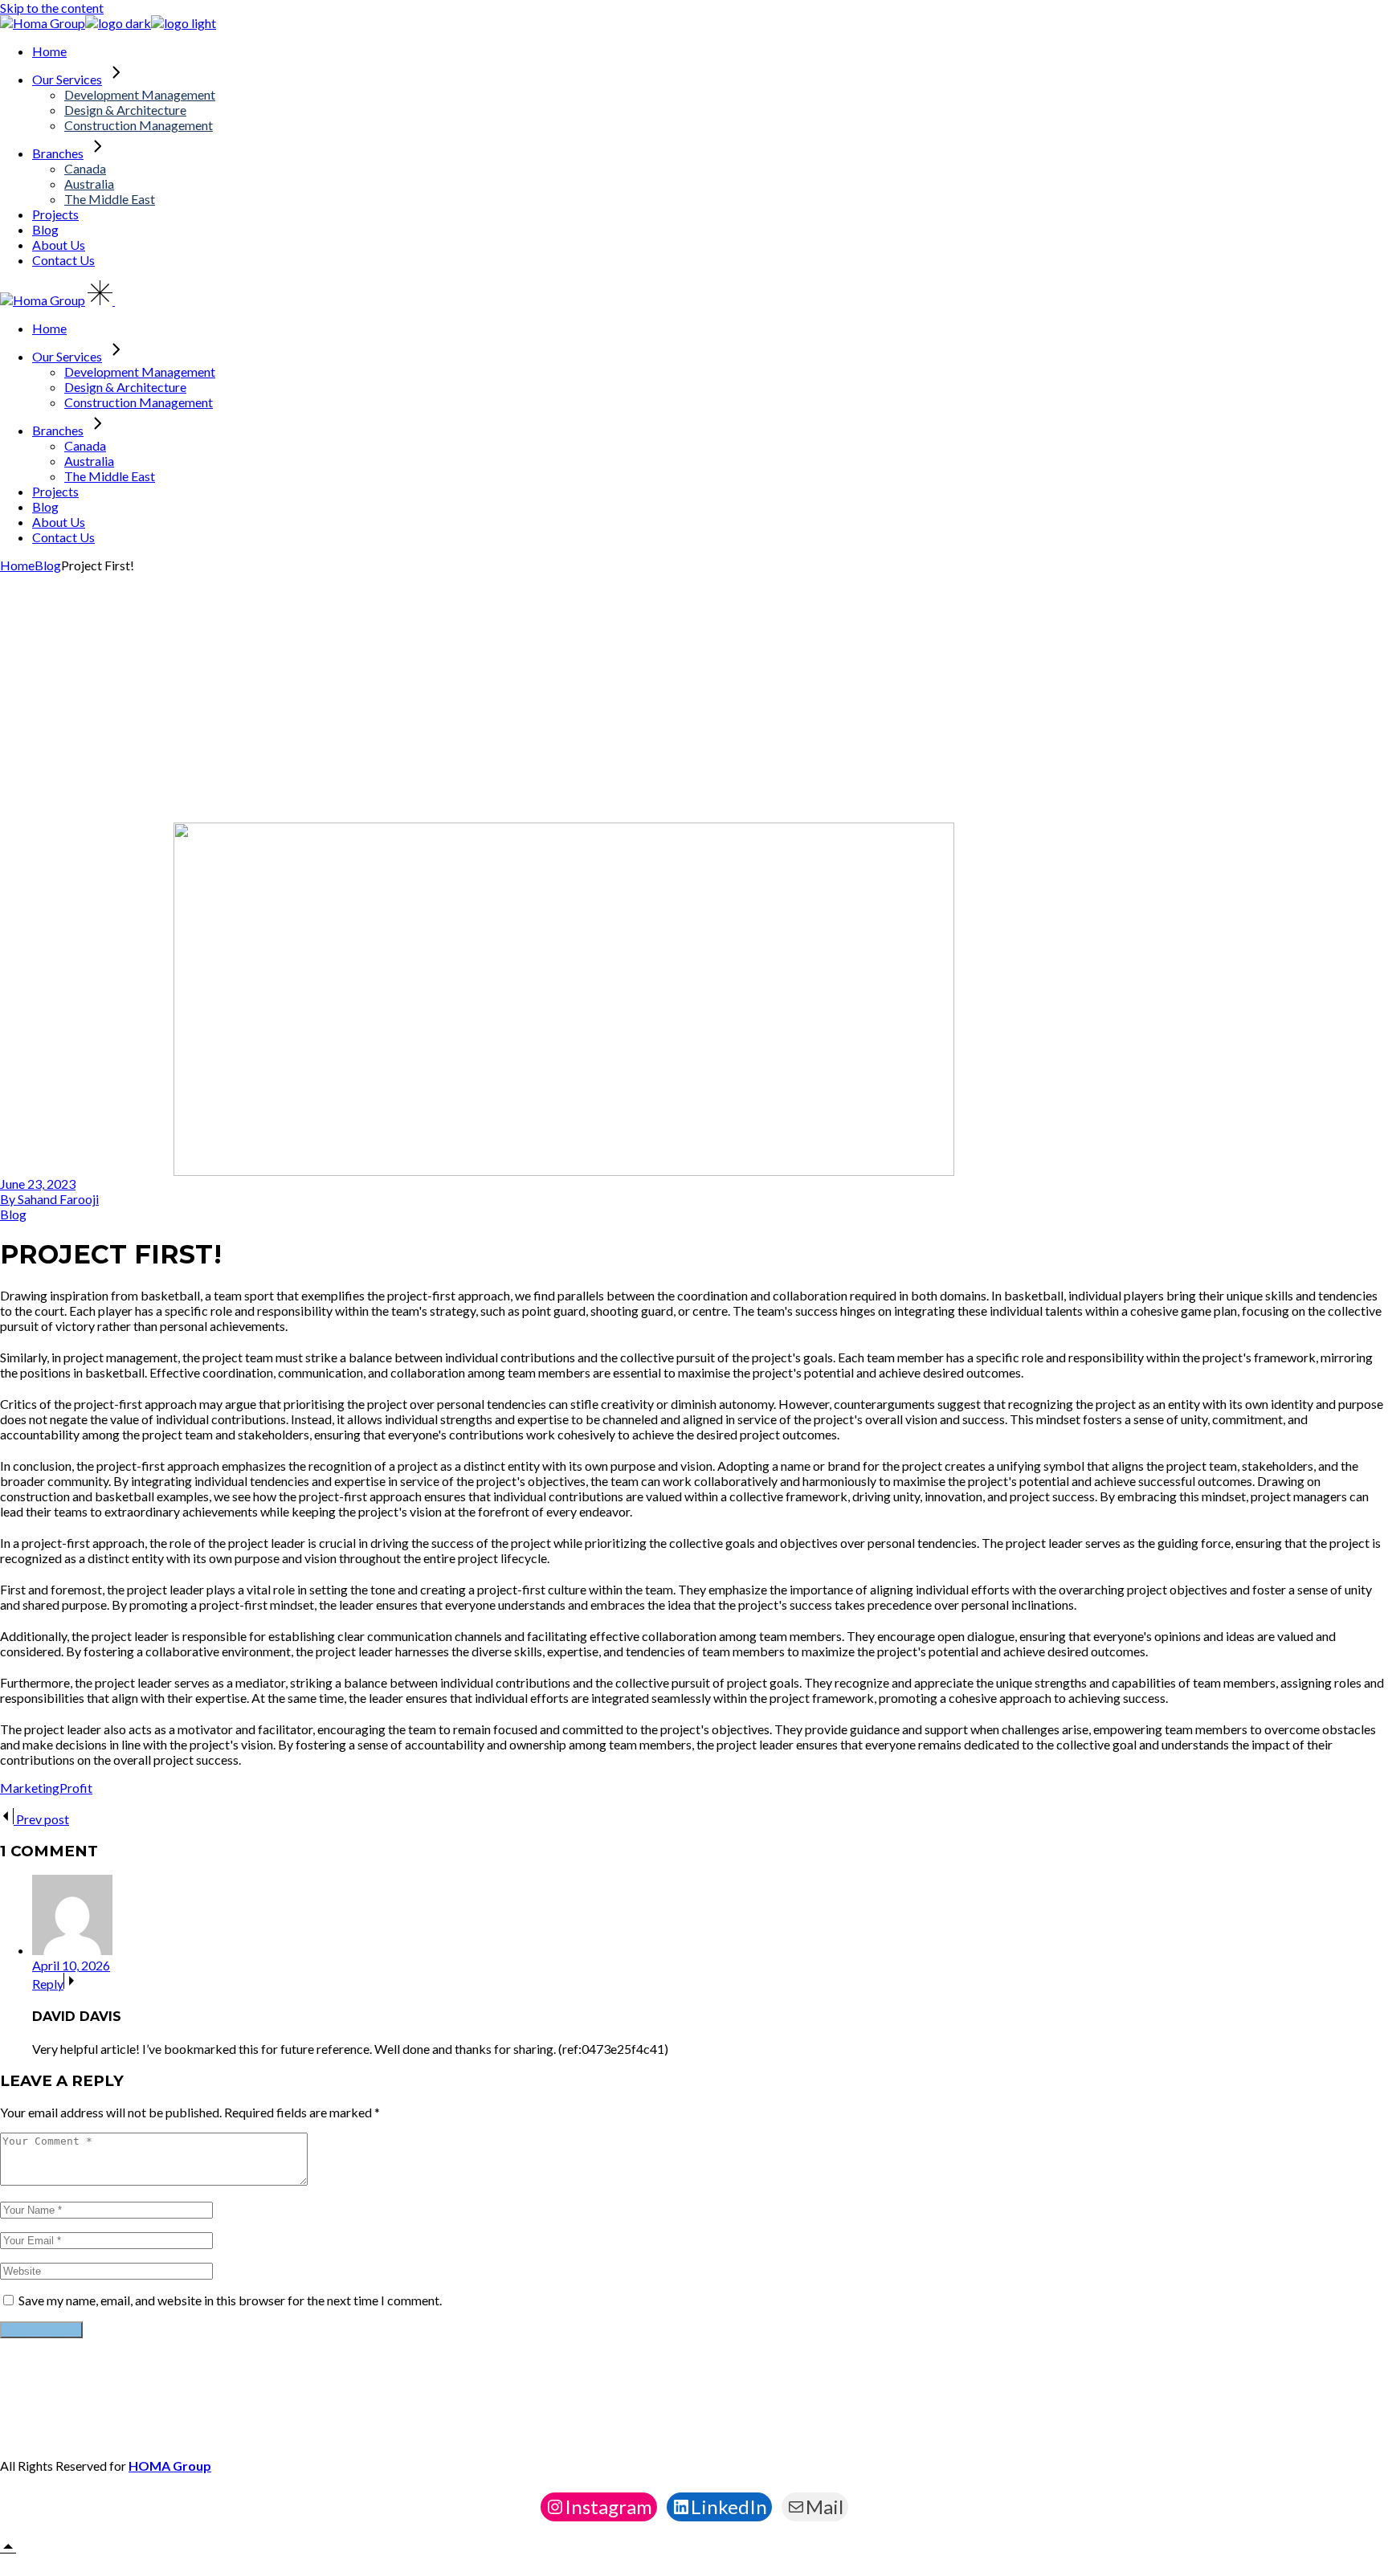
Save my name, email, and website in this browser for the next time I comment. (230, 2300)
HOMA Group (170, 2466)
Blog (48, 565)
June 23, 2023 (38, 1184)
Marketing (30, 1788)
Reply (48, 1984)
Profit (76, 1788)
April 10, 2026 (71, 1965)
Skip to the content (52, 8)
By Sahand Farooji (49, 1199)
